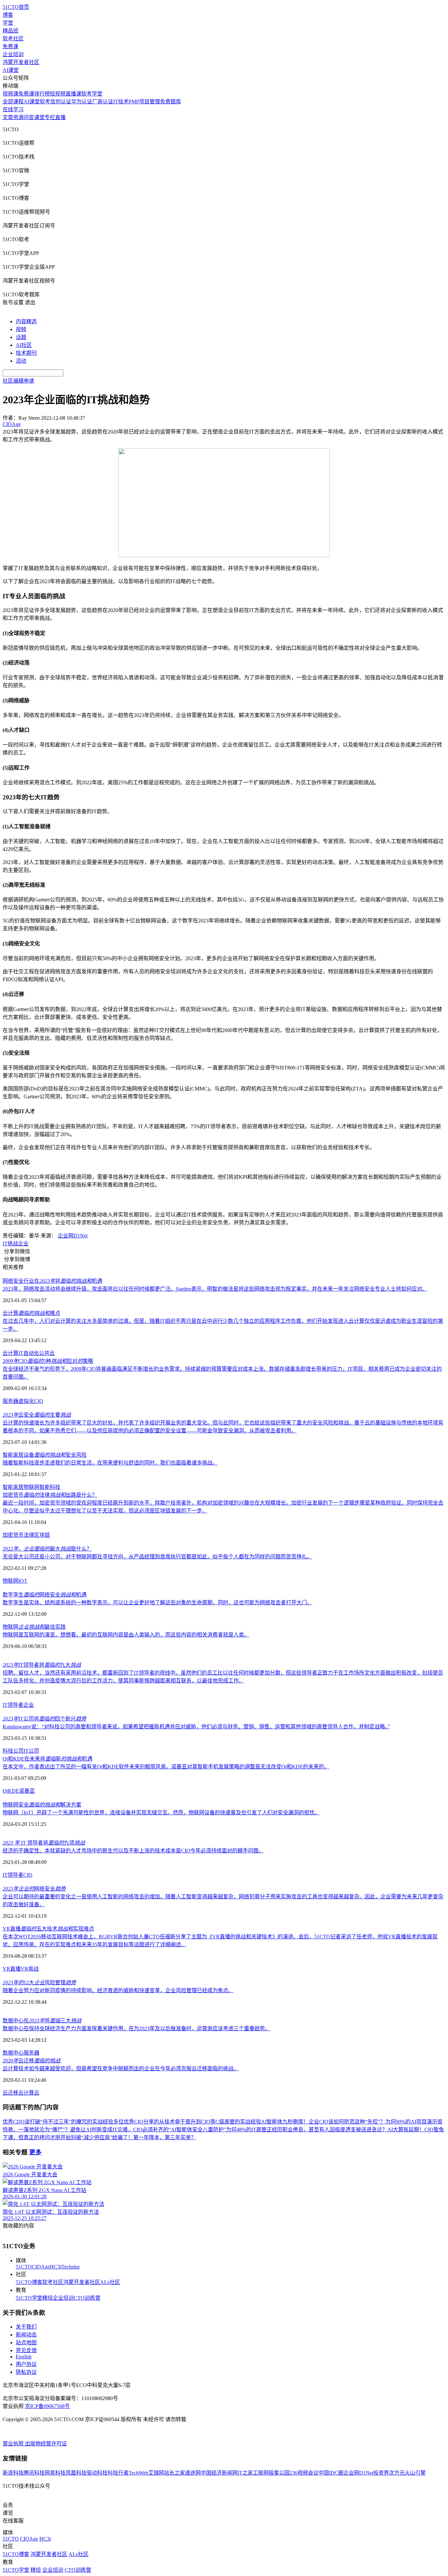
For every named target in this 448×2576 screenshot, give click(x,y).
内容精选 (26, 321)
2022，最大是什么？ (47, 1549)
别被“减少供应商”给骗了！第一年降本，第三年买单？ (133, 2137)
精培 (48, 2298)
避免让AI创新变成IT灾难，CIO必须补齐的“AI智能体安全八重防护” (148, 2130)
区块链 (42, 1535)
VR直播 (12, 1969)
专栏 (50, 117)
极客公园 (279, 2473)
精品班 (10, 31)
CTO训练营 (87, 2298)
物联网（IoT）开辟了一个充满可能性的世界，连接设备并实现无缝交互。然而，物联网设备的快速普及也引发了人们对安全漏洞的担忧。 (161, 1813)
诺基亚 (27, 1791)
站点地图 (26, 2343)
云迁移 (10, 2093)
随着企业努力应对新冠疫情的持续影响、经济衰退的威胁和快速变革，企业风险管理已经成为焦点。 (118, 1990)
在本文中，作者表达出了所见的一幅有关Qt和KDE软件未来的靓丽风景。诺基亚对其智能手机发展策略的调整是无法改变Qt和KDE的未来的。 (166, 1767)
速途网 (193, 2473)
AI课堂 (11, 70)
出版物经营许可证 (46, 2444)
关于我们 (26, 2327)
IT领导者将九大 (42, 1665)
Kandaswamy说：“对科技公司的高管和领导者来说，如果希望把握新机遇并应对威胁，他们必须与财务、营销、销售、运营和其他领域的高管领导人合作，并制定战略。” (196, 1727)
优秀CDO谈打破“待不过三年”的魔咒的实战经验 (58, 2122)
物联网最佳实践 (34, 1627)
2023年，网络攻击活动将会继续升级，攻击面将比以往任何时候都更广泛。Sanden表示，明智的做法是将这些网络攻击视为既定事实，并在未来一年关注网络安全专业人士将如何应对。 (215, 1289)
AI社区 (24, 345)
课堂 (39, 117)
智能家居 (13, 1487)
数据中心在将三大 (42, 2021)
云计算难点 (31, 1313)
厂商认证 (103, 102)
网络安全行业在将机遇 (52, 1281)
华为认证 (82, 102)
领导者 (15, 1875)
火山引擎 (415, 2473)
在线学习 (13, 109)
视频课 (10, 94)
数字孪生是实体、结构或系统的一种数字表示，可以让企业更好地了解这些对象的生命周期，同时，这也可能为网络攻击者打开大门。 (157, 1603)
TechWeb (138, 2473)
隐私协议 (26, 2372)
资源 (18, 117)
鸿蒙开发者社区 (21, 62)
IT (5, 1875)
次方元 (397, 2473)
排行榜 (42, 94)
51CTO (24, 2267)
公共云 (47, 1353)
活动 (21, 361)
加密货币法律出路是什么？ (50, 1495)
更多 (35, 2152)
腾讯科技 (34, 2473)
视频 (21, 329)
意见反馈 (26, 2350)
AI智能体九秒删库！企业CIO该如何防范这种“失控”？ (323, 2122)
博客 (8, 15)
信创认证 (61, 102)
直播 (60, 117)
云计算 (10, 1353)
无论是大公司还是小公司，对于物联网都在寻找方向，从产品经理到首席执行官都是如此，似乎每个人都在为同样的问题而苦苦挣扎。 (157, 1557)
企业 (23, 1244)
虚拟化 (26, 1401)
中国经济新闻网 (219, 2473)
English (24, 2357)
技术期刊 (26, 353)
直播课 (73, 94)
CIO (39, 1401)
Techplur (71, 2267)
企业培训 (13, 54)
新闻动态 (26, 2335)
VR (24, 1969)
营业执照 (14, 2444)
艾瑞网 (156, 2473)
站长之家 (174, 2473)
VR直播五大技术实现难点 (48, 1929)
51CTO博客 (29, 2282)
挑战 (33, 1969)
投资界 (381, 2473)
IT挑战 (10, 1244)
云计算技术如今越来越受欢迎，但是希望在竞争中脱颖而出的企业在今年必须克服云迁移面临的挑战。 (121, 2069)
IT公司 (31, 1751)
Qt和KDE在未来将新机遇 (48, 1759)
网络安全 (34, 1889)
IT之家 (245, 2473)
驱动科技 (97, 2473)
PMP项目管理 (144, 102)
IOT (23, 1581)
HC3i (56, 2267)
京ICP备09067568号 (47, 2406)
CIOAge (41, 2267)
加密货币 (13, 1535)
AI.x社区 (110, 2282)
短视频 (58, 94)
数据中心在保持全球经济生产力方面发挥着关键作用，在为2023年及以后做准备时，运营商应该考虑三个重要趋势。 (136, 2028)
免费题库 (171, 102)
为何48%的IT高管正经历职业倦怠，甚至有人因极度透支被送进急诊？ (307, 2130)
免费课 (10, 46)
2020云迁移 (31, 2061)
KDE (13, 1791)
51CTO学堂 (29, 2298)
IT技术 (121, 102)
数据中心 (13, 2053)
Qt (5, 1791)
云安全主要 (37, 1415)
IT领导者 (13, 1705)
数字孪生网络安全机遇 (45, 1595)
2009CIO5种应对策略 (48, 1361)
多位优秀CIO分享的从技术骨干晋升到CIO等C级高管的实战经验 (187, 2122)
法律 (29, 1535)
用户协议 (26, 2364)
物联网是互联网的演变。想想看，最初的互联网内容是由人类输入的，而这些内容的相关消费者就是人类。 (126, 1635)
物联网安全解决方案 (42, 1805)
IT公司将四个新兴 (44, 1719)
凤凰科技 (76, 2473)
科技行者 (118, 2473)
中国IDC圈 (331, 2473)
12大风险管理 (39, 1983)
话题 (21, 337)
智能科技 (50, 1487)
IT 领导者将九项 (44, 1843)
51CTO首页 (16, 7)
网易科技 (55, 2473)
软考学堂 (92, 94)
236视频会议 (304, 2473)
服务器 (10, 1401)
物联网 (31, 1487)
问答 (29, 117)
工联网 (261, 2473)
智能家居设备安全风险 (45, 1455)
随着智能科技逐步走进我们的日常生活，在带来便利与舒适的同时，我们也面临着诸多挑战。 (110, 1463)
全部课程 (13, 102)
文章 (8, 117)
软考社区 (13, 39)
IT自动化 (29, 1353)
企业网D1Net (73, 1236)
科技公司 (13, 1751)
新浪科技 (13, 2473)
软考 (45, 102)
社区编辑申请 (18, 381)
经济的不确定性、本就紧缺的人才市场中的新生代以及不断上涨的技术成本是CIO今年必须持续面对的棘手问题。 (133, 1851)
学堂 (8, 23)
